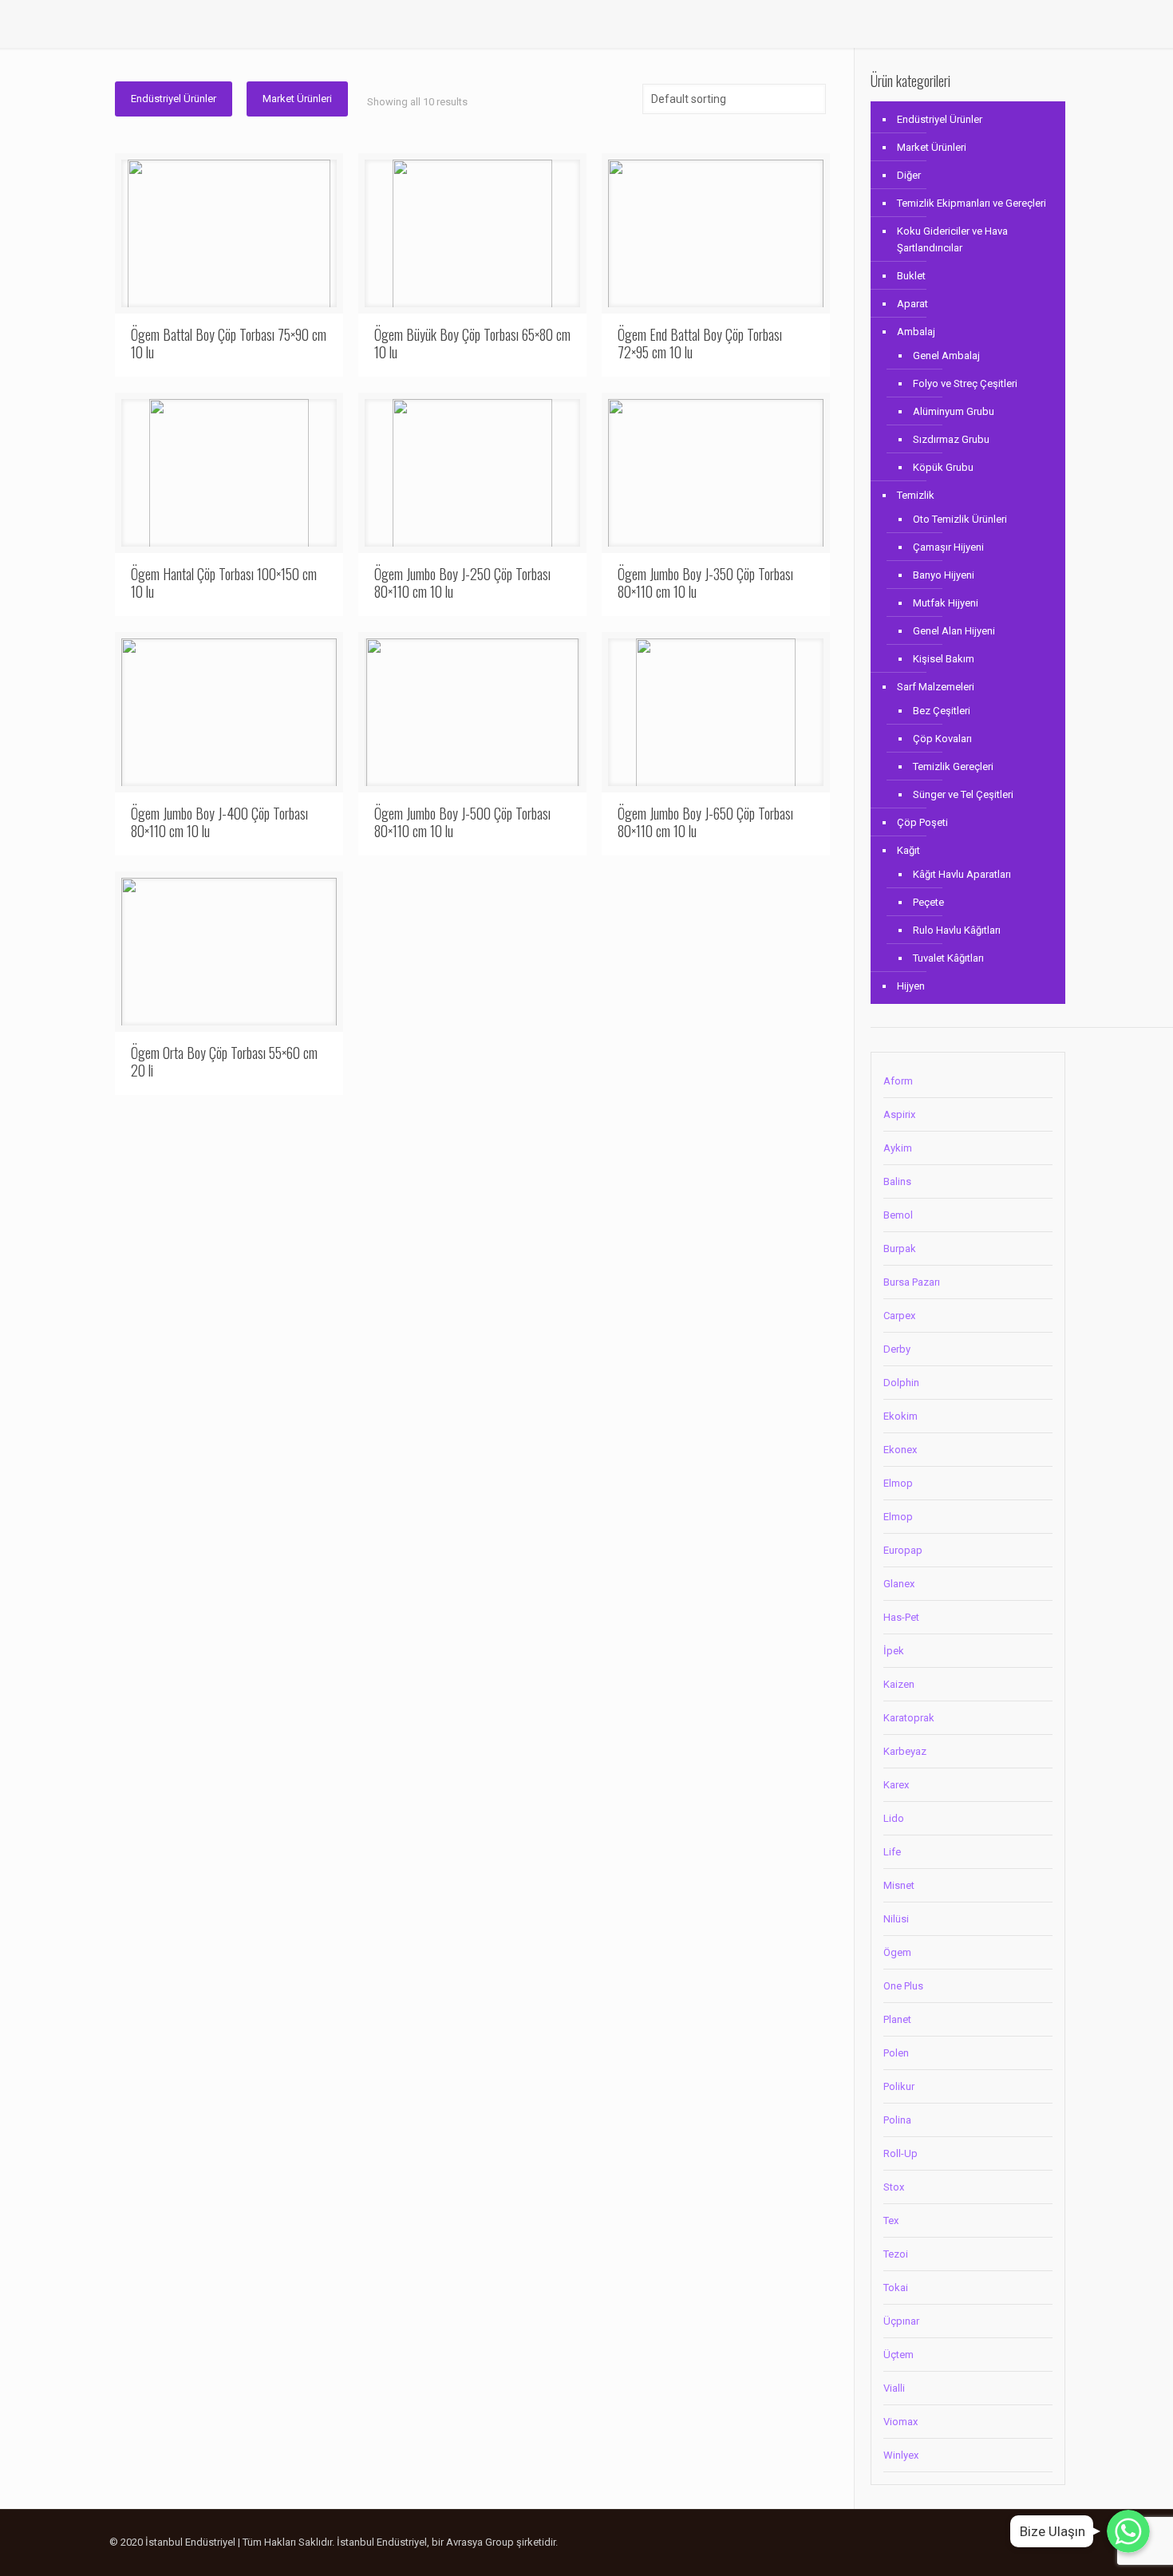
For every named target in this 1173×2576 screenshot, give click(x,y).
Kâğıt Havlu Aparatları (962, 874)
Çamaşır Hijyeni (948, 547)
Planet (897, 2019)
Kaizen (899, 1684)
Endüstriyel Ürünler (174, 99)
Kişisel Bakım (944, 659)
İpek (894, 1651)
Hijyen (911, 986)
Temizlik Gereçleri (953, 766)
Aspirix (899, 1114)
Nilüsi (896, 1919)
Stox (894, 2187)
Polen (896, 2053)
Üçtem (899, 2355)
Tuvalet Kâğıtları (948, 958)
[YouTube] (984, 2542)
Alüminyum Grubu (954, 411)
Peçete (928, 902)
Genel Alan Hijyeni (954, 631)
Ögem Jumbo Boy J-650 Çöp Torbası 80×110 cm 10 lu (705, 822)
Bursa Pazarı (912, 1282)
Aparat (912, 304)
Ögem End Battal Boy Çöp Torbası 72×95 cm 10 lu (700, 343)
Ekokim (900, 1416)
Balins (897, 1181)
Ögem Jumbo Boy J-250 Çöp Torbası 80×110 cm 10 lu (462, 583)
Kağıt (908, 850)
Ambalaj (916, 332)
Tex (891, 2220)
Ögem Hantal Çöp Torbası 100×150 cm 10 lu (224, 583)
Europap (903, 1550)
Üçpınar (901, 2321)
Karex (896, 1785)
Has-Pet (901, 1617)
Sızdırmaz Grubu (951, 439)
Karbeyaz (905, 1751)
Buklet (911, 276)
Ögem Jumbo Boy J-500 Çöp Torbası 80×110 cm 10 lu (462, 822)
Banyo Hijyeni (944, 575)
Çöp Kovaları (942, 739)
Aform (898, 1081)
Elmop (898, 1483)
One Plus (903, 1986)
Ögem (897, 1952)
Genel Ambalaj (946, 356)
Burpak (900, 1248)
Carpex (899, 1316)
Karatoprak (909, 1718)
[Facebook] (963, 2542)
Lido (894, 1818)
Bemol (898, 1215)
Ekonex (900, 1450)
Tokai (896, 2288)
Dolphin (901, 1383)
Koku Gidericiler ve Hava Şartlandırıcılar (952, 239)
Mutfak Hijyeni (946, 603)
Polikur (899, 2086)
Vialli (894, 2388)
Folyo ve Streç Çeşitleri (965, 383)
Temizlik (916, 495)
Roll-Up (900, 2153)
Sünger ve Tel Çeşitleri (963, 794)
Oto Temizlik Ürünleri (960, 519)
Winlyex (901, 2455)
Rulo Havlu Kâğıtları (957, 930)
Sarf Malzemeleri (936, 687)
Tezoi (896, 2254)
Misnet (899, 1885)
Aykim (898, 1148)
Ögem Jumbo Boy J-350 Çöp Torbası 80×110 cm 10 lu (705, 583)
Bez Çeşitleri (942, 711)
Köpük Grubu (943, 467)
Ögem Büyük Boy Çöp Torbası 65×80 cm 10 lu (472, 343)
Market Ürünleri (297, 99)
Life (892, 1852)
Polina (897, 2120)
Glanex (899, 1584)
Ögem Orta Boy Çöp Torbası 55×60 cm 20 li (224, 1061)
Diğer (909, 175)
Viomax (900, 2422)
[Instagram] (1006, 2542)
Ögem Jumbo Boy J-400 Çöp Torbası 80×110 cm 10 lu (219, 822)
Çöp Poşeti (922, 822)
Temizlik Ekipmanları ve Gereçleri (972, 203)
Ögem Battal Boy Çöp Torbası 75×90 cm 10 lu (229, 343)
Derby (897, 1349)
